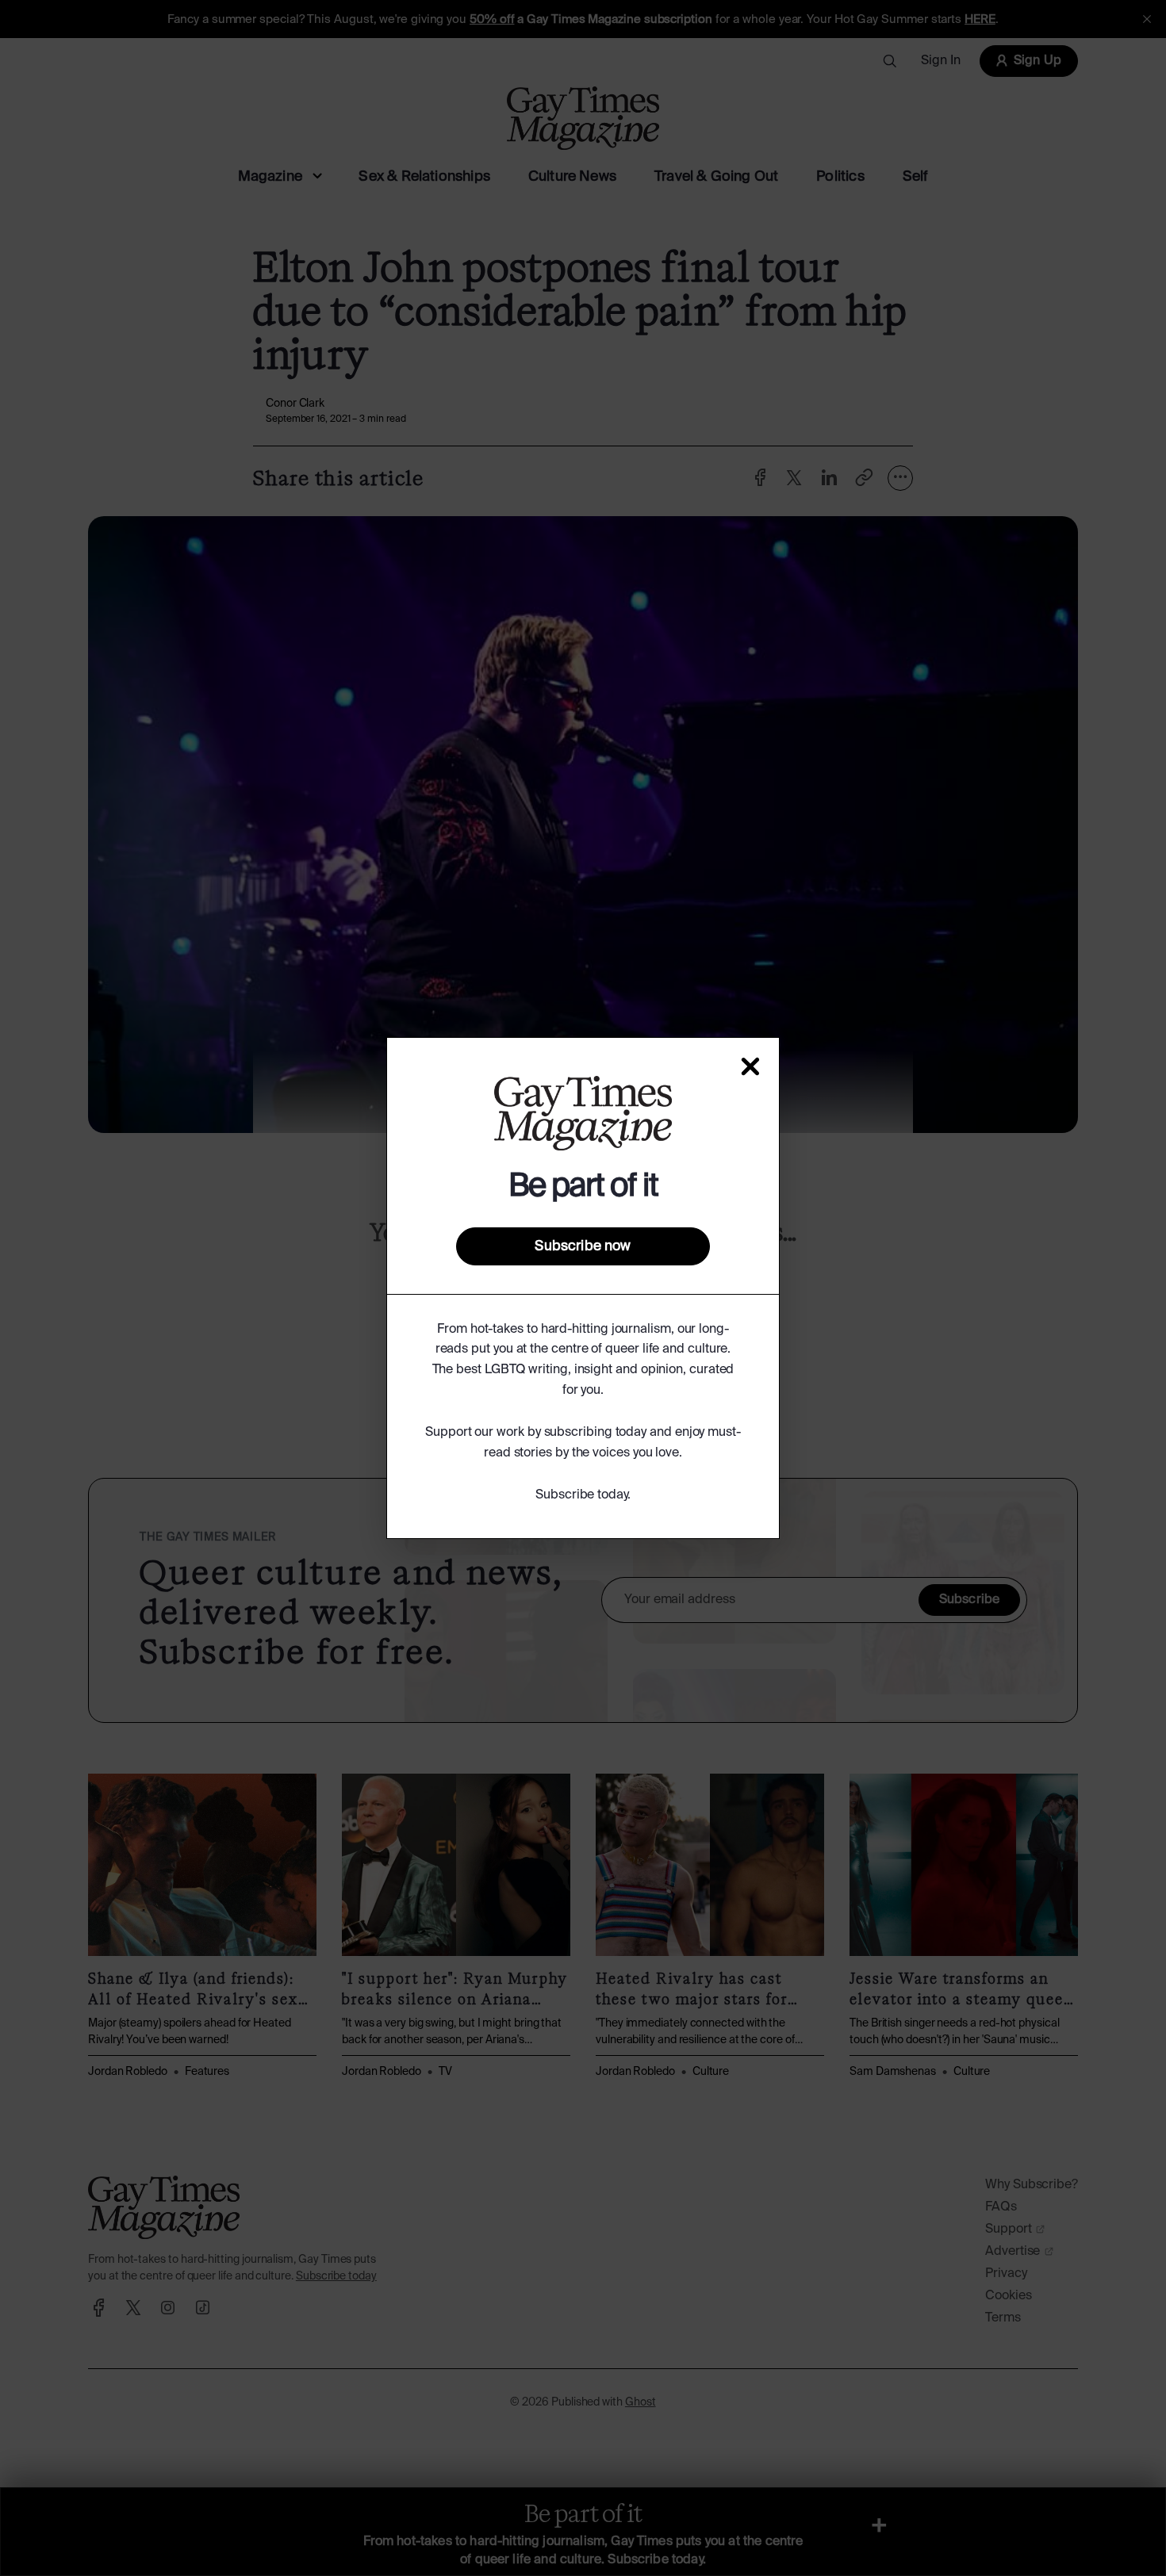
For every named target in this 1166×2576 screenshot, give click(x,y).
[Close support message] (750, 1066)
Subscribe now (583, 1246)
